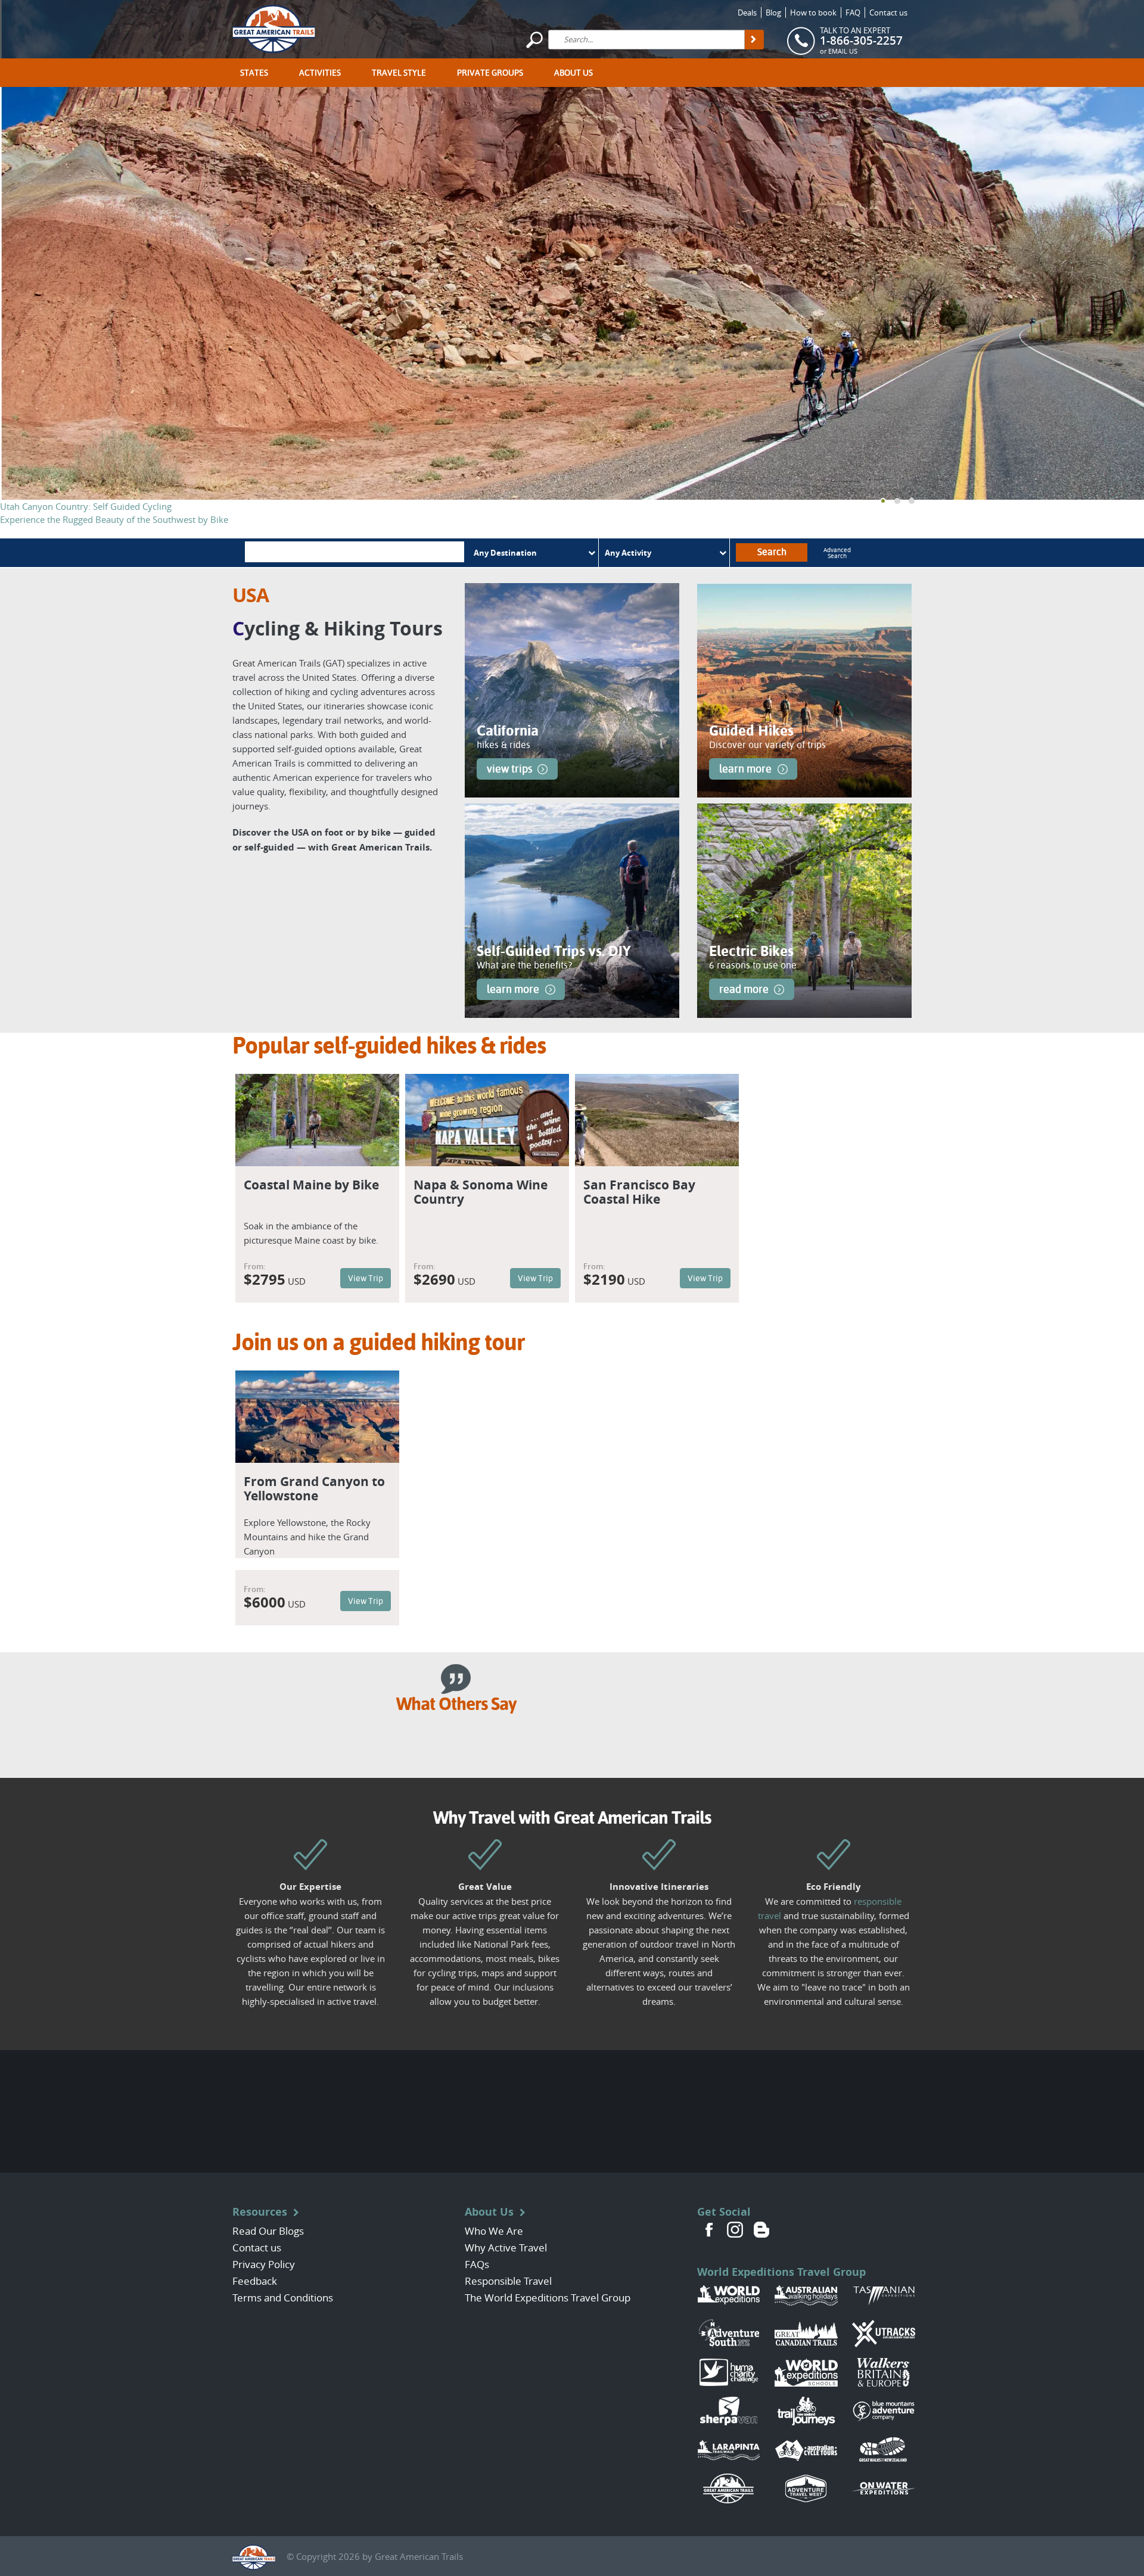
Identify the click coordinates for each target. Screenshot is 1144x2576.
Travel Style (399, 73)
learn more (745, 769)
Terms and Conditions (283, 2298)
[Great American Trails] (274, 27)
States (254, 73)
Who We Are (494, 2231)
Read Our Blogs (268, 2231)
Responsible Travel (508, 2281)
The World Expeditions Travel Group (548, 2298)
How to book (813, 13)
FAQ (853, 13)
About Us (573, 73)
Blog (773, 13)
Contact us (888, 13)
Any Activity (628, 553)
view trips (509, 769)
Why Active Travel (506, 2248)
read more (744, 989)
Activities (320, 73)
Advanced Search (837, 554)
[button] (883, 501)
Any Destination (505, 553)
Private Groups (490, 73)
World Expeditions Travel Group (781, 2272)
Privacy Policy (264, 2264)
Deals (747, 13)
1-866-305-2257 (861, 41)
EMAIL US (843, 51)
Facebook (709, 2230)
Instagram (735, 2230)
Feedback (255, 2281)
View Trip (366, 1278)
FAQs (477, 2264)
